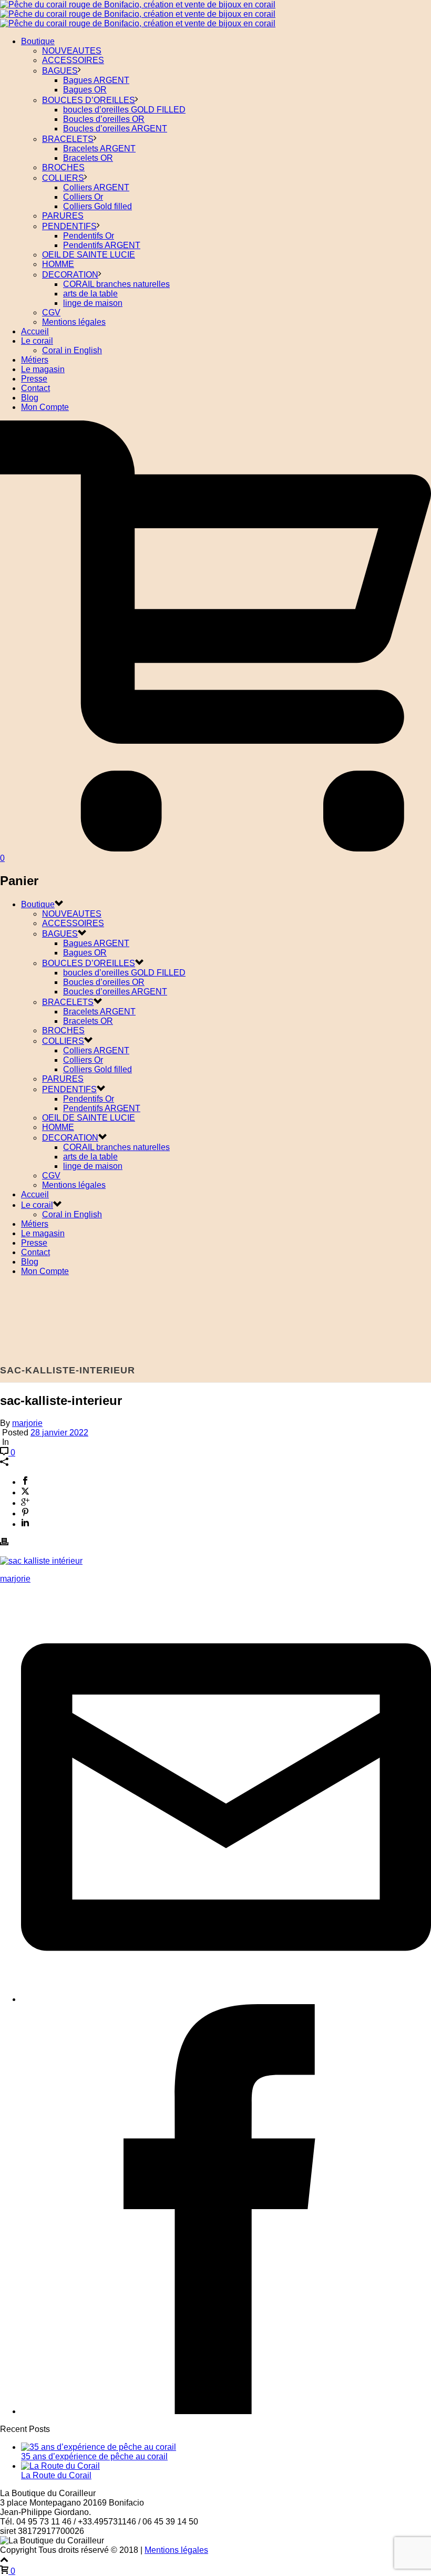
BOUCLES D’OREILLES (89, 100)
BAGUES (60, 71)
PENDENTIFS (69, 226)
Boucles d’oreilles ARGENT (115, 129)
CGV (51, 312)
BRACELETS (68, 139)
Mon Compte (45, 407)
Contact (35, 388)
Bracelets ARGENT (99, 148)
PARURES (63, 216)
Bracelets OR (88, 158)
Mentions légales (74, 322)
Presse (34, 379)
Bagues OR (85, 90)
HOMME (58, 264)
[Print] (4, 1543)
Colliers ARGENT (96, 187)
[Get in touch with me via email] (226, 1999)
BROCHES (63, 167)
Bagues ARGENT (96, 80)
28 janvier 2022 (59, 1433)
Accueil (35, 331)
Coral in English (72, 350)
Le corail (37, 341)
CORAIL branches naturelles (116, 284)
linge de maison (93, 303)
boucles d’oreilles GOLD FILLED (124, 110)
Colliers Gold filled (98, 206)
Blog (30, 398)
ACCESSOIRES (73, 60)
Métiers (35, 360)
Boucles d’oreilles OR (104, 119)
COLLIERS (63, 178)
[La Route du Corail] (60, 2466)
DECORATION (70, 275)
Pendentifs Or (89, 236)
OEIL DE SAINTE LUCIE (89, 255)
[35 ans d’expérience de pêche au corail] (99, 2447)
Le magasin (43, 369)
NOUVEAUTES (72, 51)
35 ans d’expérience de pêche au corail (94, 2456)
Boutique (38, 41)
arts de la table (90, 294)
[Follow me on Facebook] (226, 2411)
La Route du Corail (56, 2475)
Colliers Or (83, 197)
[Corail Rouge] (138, 14)
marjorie (27, 1423)
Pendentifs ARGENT (102, 245)
